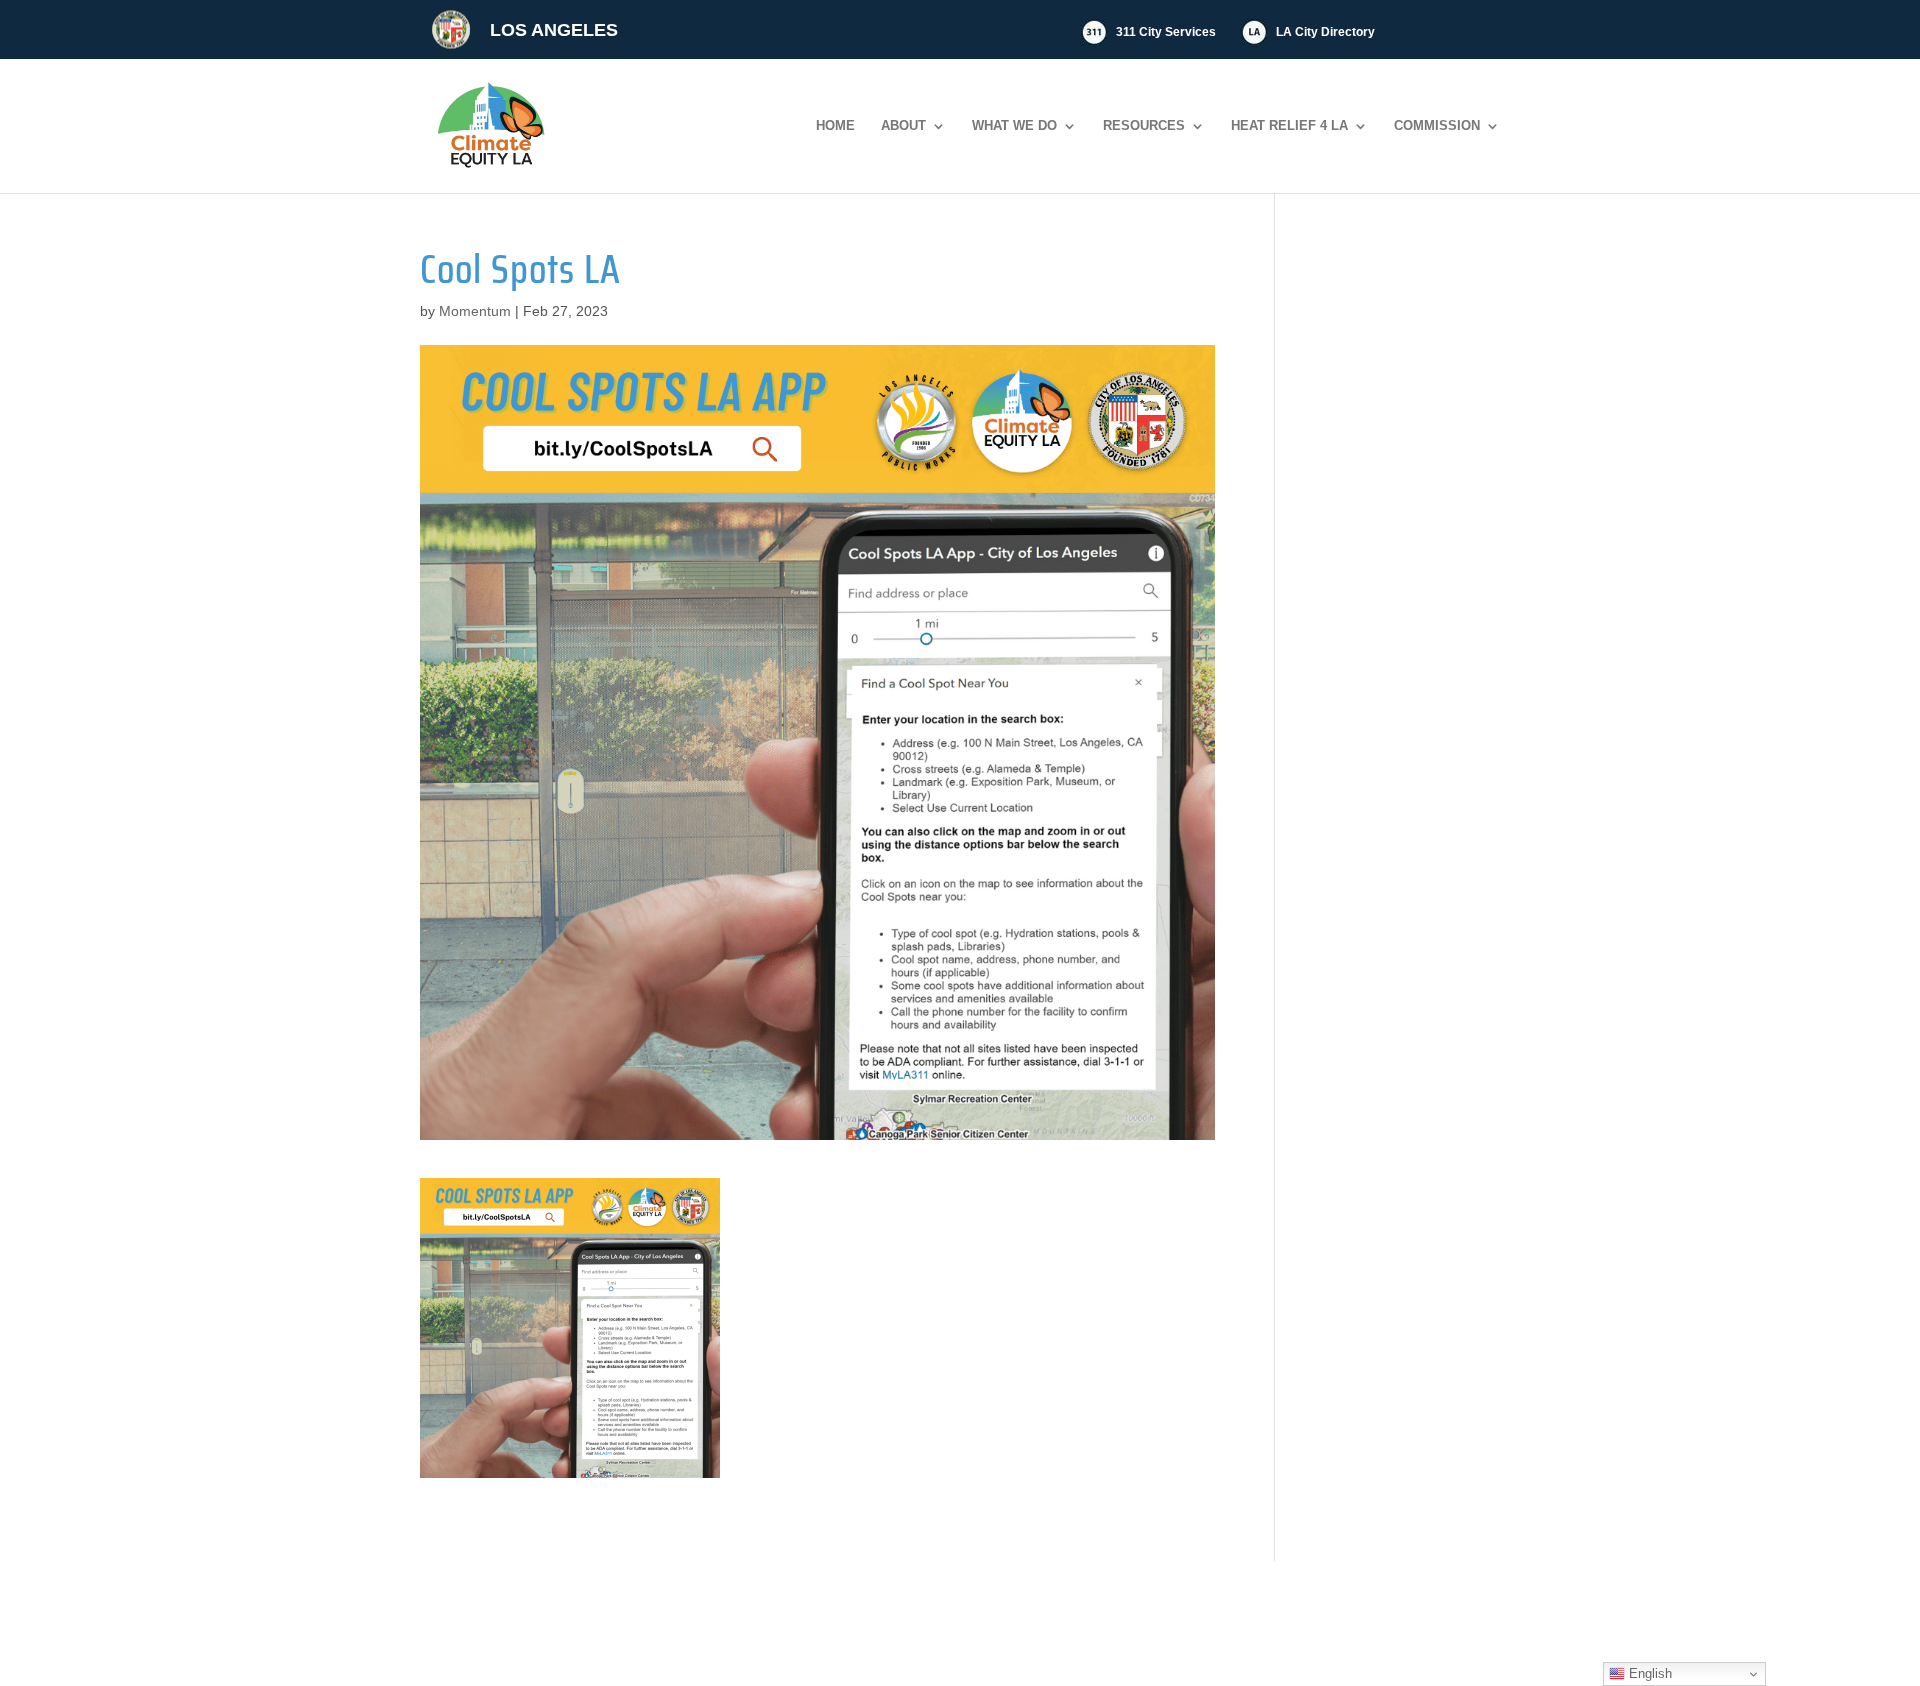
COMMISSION (1437, 126)
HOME (835, 126)
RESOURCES (1144, 126)
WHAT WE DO (1014, 126)
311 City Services (1166, 32)
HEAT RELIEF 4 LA (1289, 126)
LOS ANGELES (554, 30)
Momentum (475, 311)
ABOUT (903, 126)
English (1648, 1673)
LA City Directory (1325, 32)
